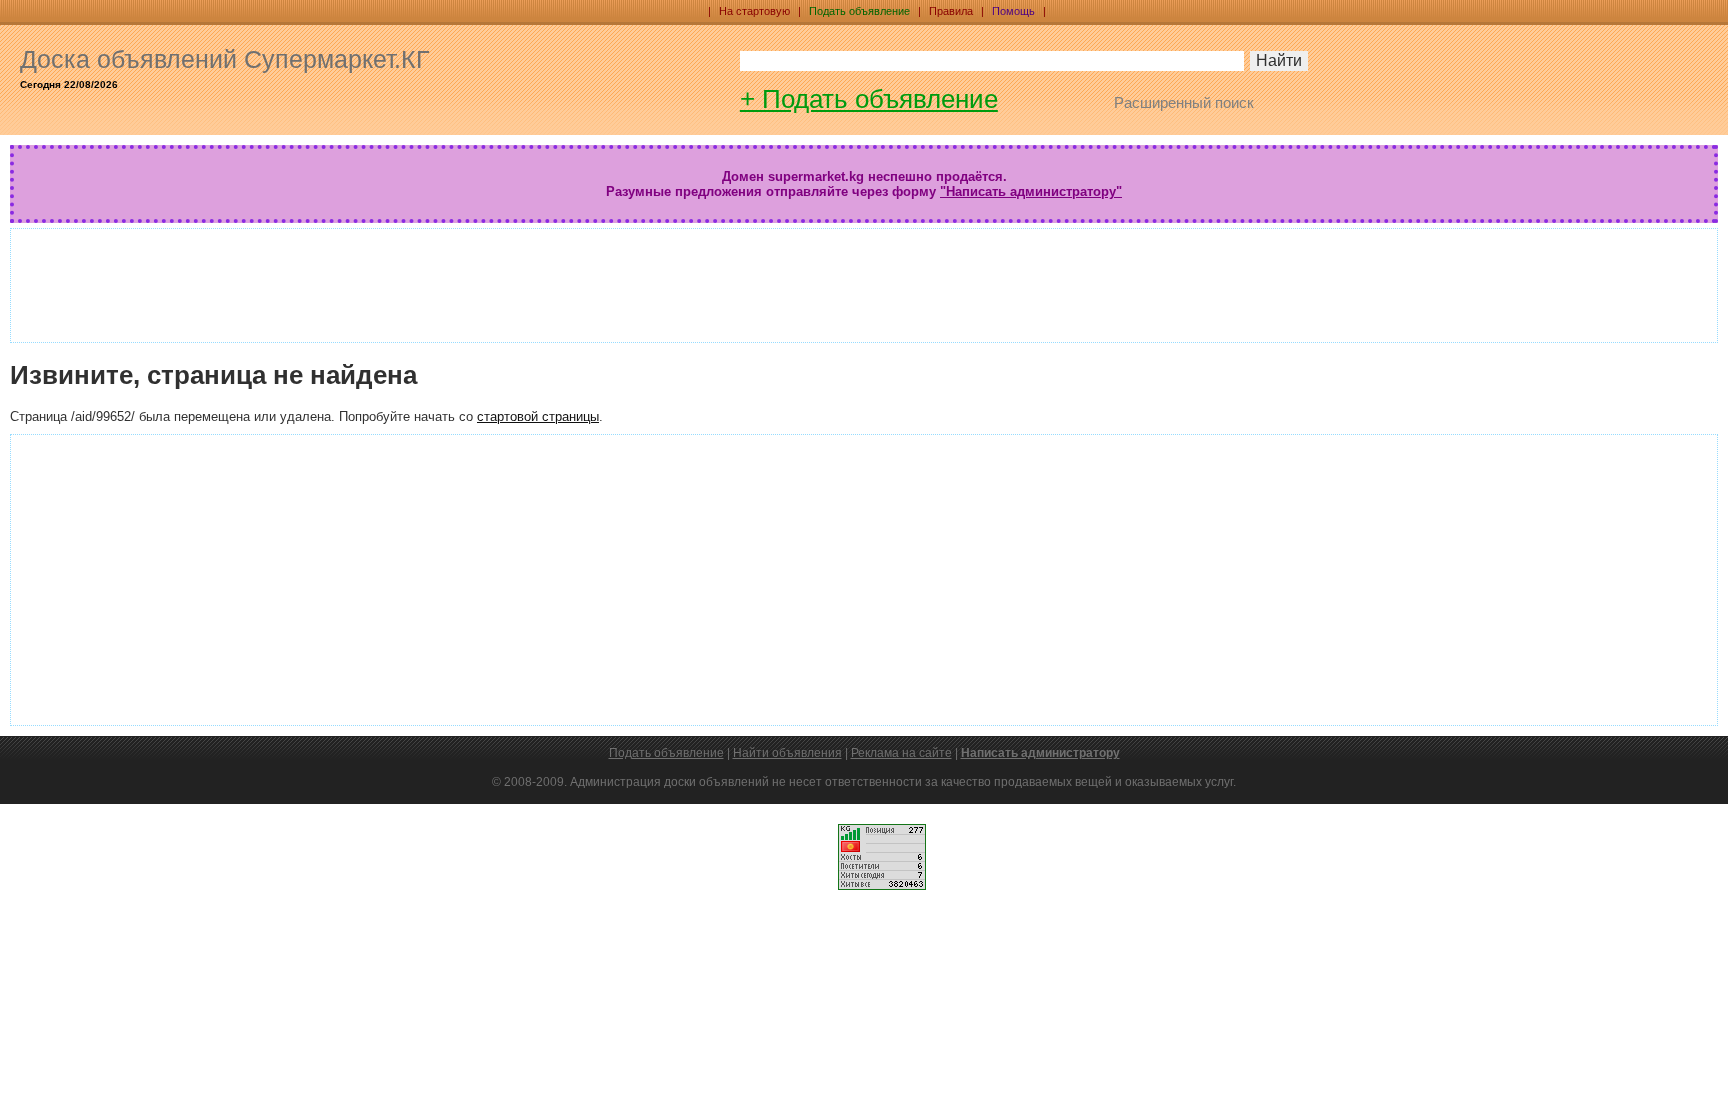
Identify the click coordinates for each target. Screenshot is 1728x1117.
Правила (951, 11)
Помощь (1013, 11)
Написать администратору (1040, 753)
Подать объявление (859, 11)
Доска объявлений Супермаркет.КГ (225, 59)
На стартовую (754, 11)
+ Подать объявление (869, 99)
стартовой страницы (538, 416)
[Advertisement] (712, 284)
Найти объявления (787, 753)
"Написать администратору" (1031, 191)
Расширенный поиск (1184, 102)
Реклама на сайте (901, 753)
